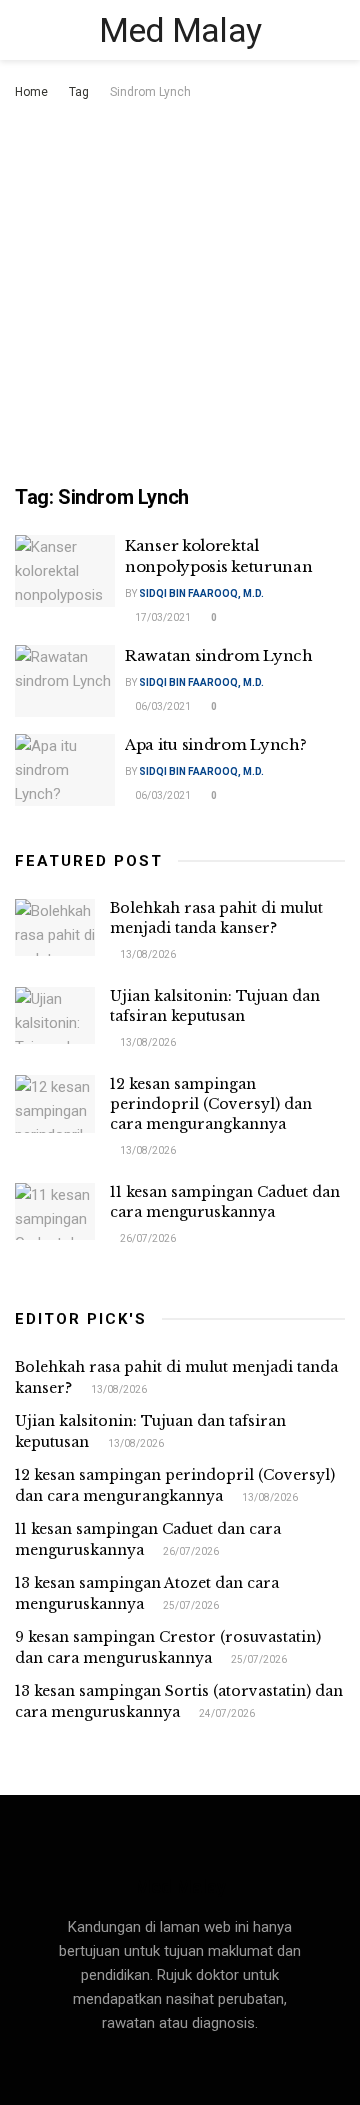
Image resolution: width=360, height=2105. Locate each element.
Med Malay (180, 30)
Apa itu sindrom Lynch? (215, 744)
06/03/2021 (162, 706)
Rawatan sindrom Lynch (219, 655)
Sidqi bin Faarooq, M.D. (201, 593)
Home (31, 92)
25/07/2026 (190, 1605)
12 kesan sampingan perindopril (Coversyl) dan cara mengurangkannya (211, 1103)
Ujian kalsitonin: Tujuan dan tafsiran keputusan (215, 1006)
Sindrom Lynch (150, 92)
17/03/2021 (162, 617)
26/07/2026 (147, 1238)
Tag (79, 92)
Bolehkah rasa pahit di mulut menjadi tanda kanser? (216, 918)
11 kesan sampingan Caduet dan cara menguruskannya (225, 1202)
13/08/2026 (147, 954)
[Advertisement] (180, 294)
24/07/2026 (226, 1713)
